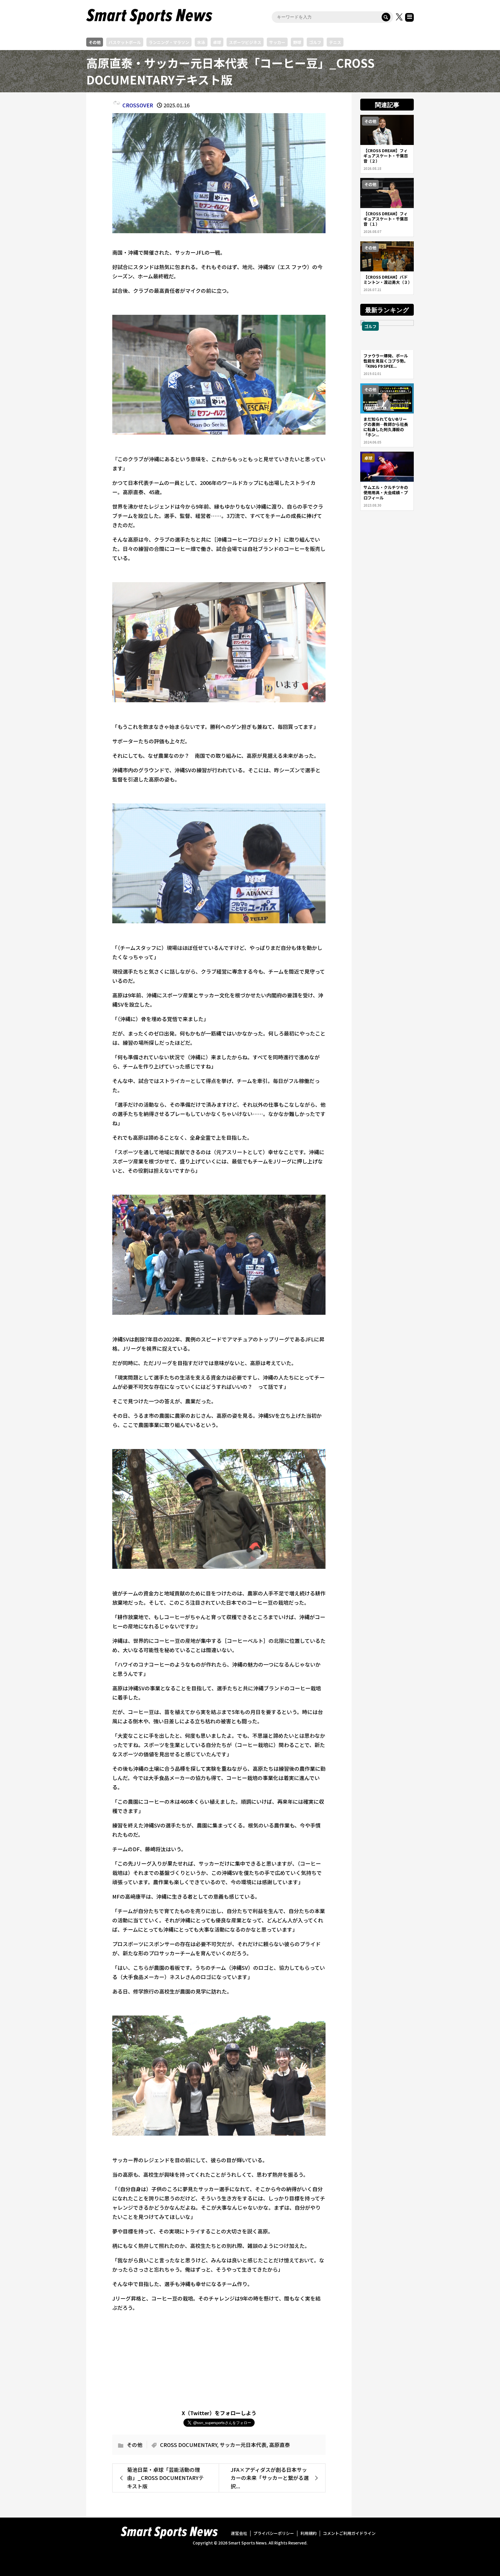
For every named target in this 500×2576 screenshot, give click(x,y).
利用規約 (308, 2533)
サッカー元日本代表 (243, 2445)
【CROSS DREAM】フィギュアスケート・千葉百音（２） (386, 156)
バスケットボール (125, 42)
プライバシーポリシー (274, 2533)
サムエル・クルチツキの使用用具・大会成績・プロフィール (386, 492)
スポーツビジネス (245, 42)
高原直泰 (280, 2445)
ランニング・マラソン (169, 42)
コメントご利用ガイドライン (349, 2533)
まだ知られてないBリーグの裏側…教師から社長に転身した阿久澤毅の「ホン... (386, 427)
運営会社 (239, 2533)
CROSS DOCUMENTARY (189, 2445)
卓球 (217, 42)
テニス (335, 42)
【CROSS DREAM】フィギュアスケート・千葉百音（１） (386, 219)
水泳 (201, 42)
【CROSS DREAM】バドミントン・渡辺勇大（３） (388, 280)
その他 (95, 42)
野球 (297, 42)
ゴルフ (315, 42)
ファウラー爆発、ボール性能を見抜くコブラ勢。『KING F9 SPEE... (386, 361)
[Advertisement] (219, 2358)
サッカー (277, 42)
